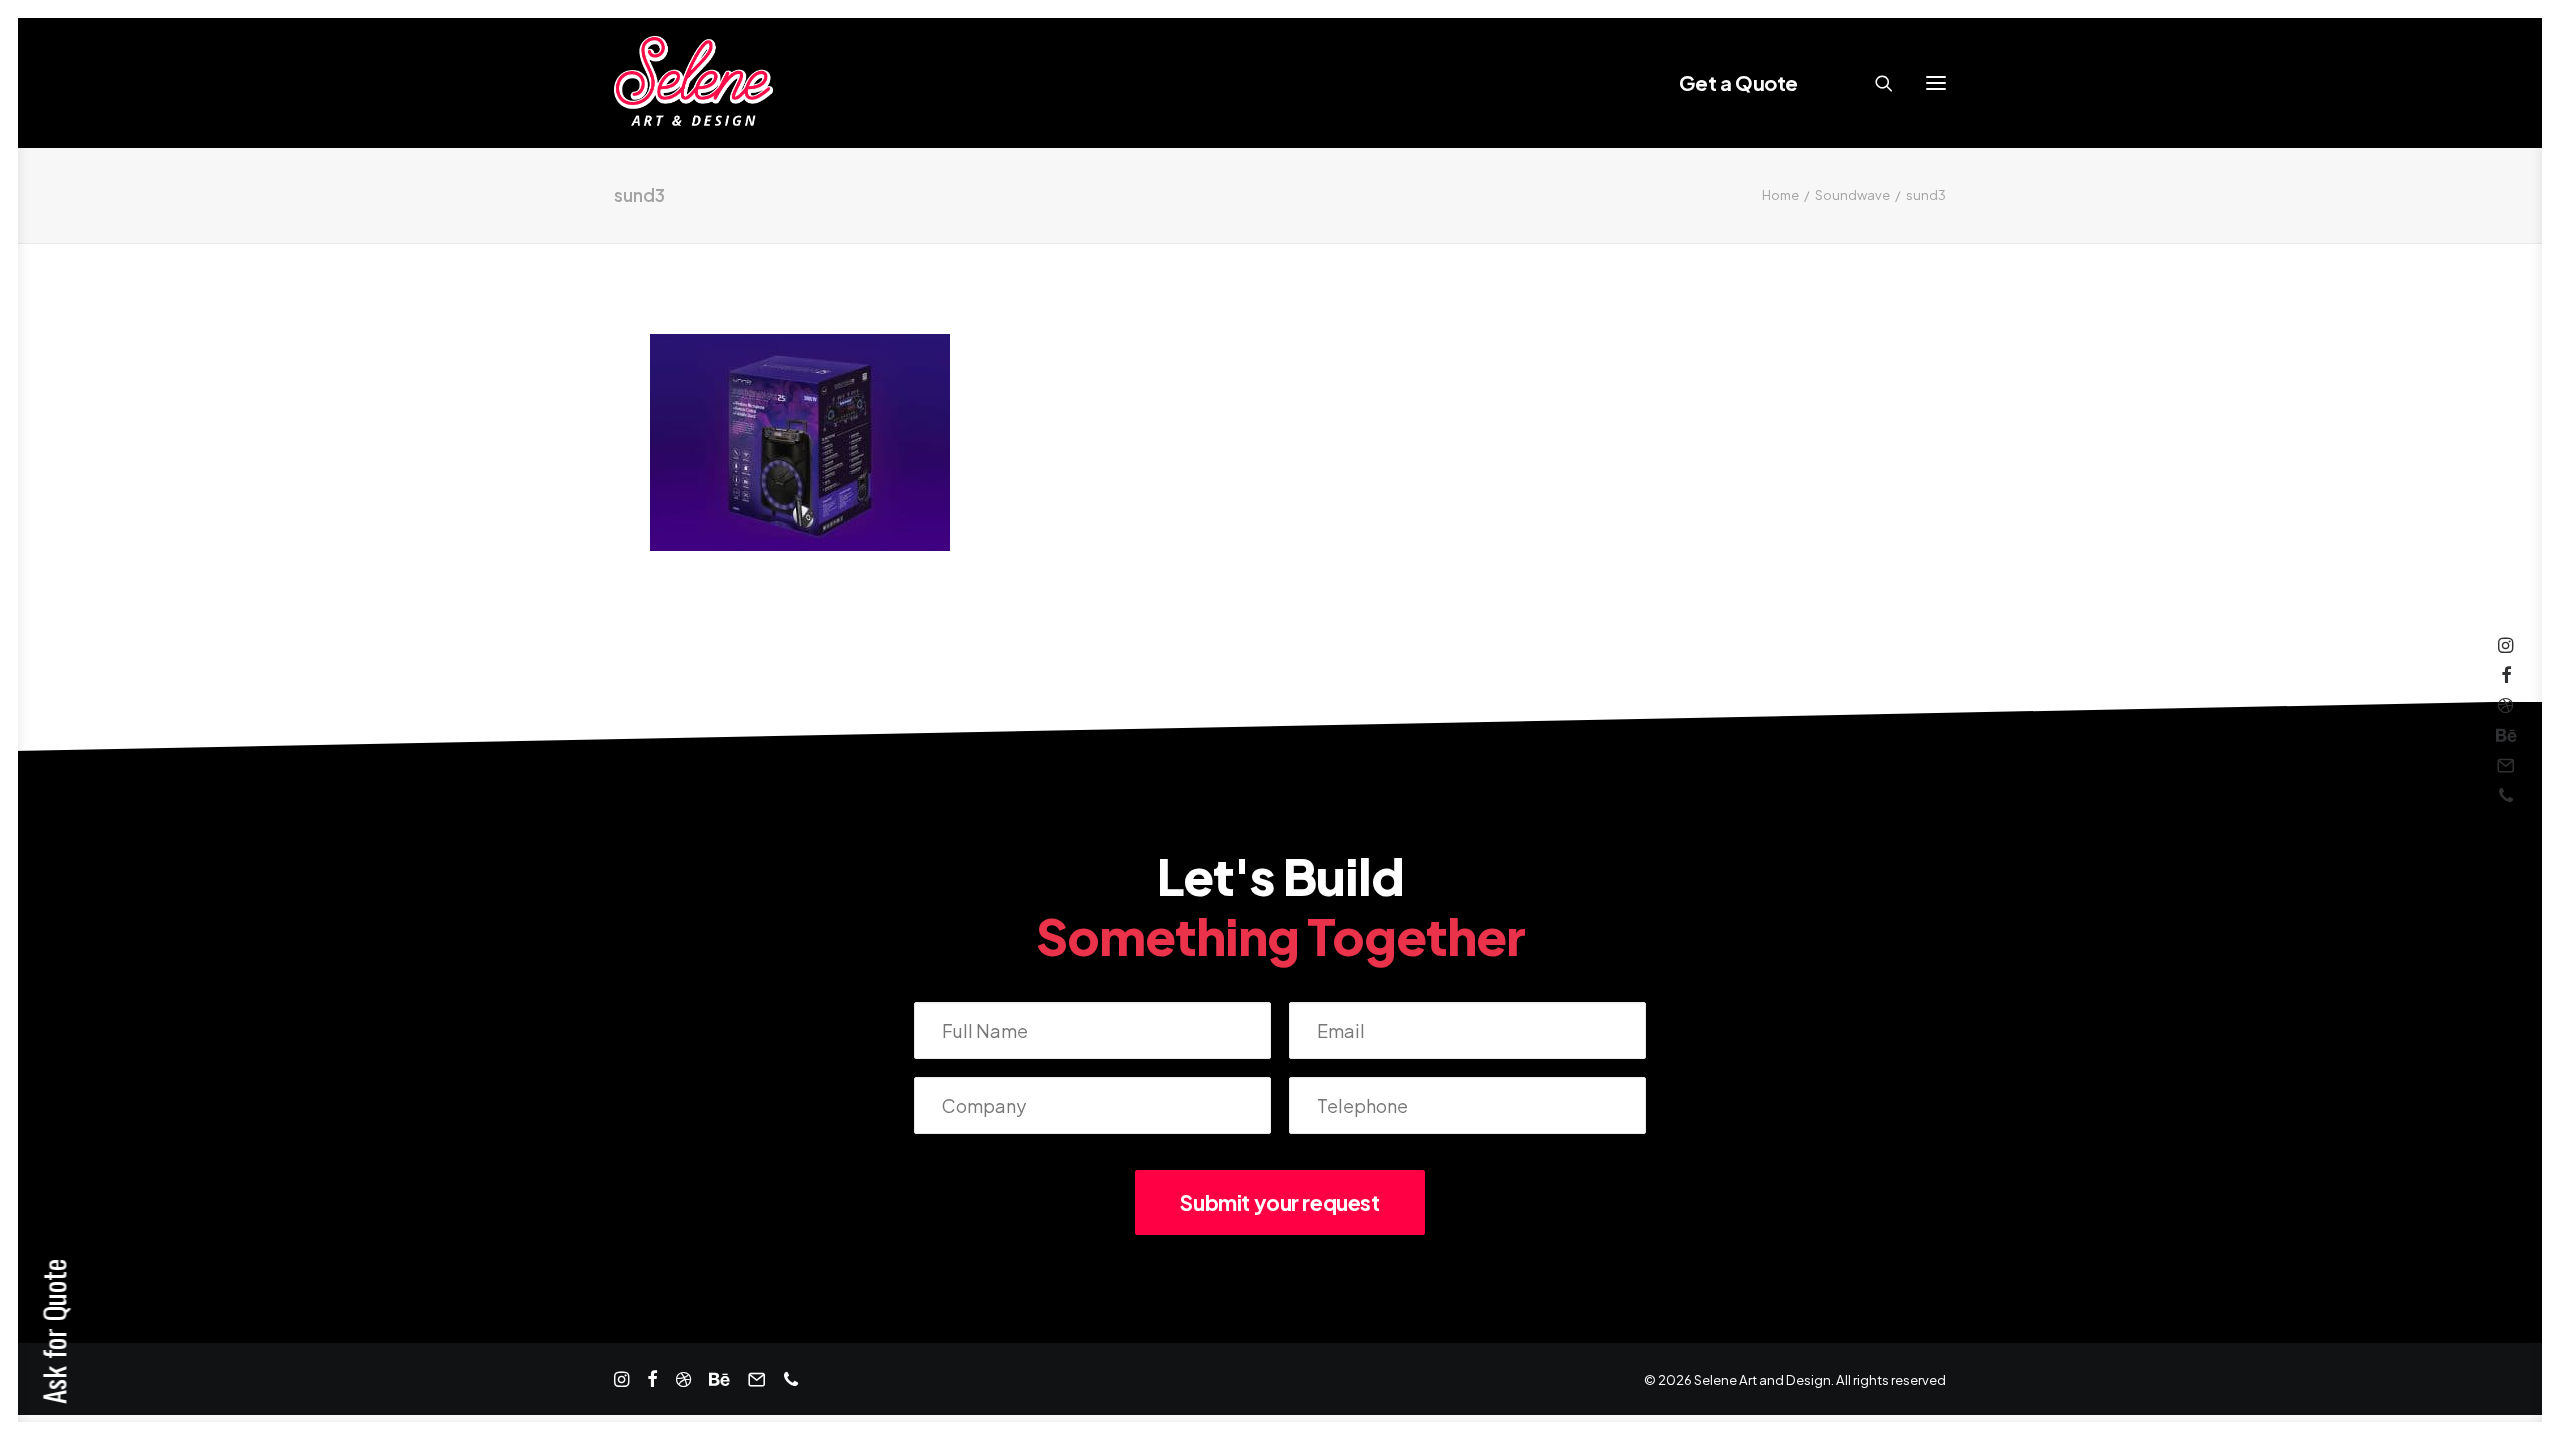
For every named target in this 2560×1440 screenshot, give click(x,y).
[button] (1936, 83)
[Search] (1875, 83)
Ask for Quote (53, 1331)
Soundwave (1852, 195)
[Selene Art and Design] (693, 83)
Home (1780, 195)
